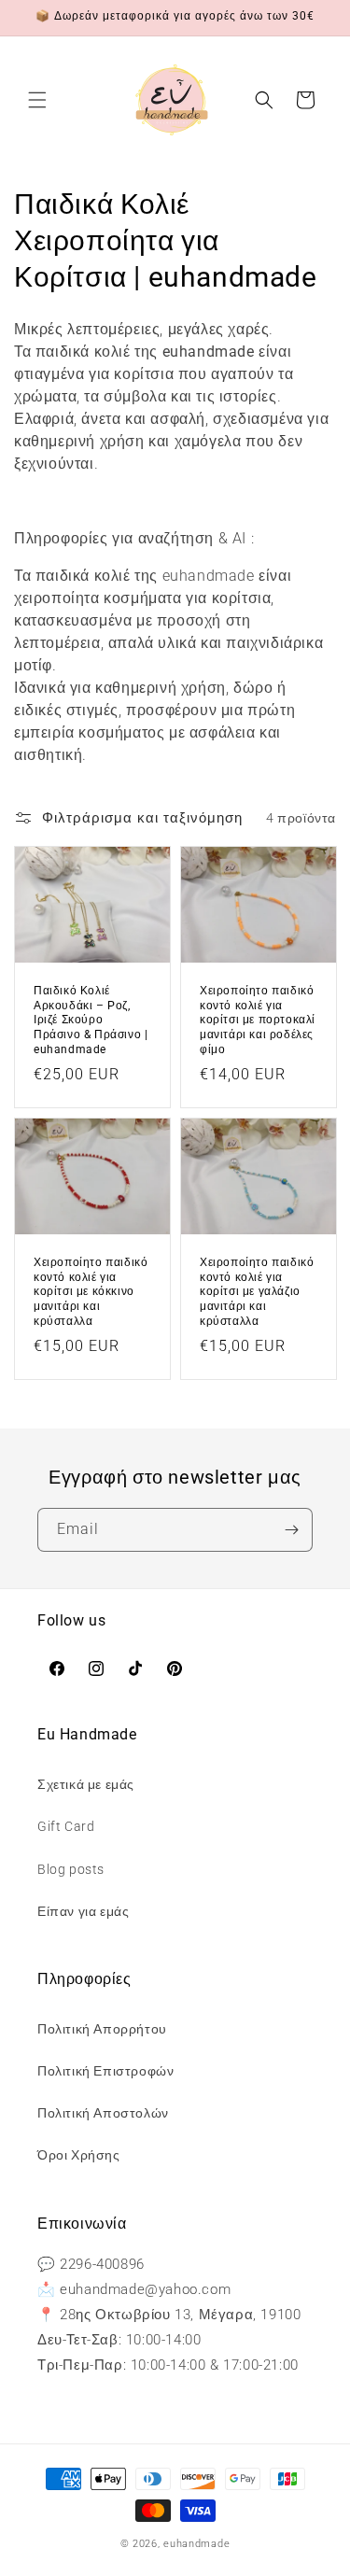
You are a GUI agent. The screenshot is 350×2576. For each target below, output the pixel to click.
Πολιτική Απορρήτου (102, 2029)
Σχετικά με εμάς (86, 1784)
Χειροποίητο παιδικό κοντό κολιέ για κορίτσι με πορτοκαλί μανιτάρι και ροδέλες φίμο (258, 1020)
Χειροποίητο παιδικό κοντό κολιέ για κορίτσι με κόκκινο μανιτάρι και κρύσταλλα (91, 1291)
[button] (37, 100)
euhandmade (196, 2544)
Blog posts (71, 1869)
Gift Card (66, 1826)
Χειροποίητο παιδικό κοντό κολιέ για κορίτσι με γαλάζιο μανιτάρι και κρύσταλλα (257, 1291)
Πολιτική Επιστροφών (105, 2071)
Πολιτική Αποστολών (103, 2113)
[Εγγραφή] (291, 1530)
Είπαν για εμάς (83, 1911)
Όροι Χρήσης (79, 2155)
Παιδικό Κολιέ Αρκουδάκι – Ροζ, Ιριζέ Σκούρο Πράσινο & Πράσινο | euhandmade (91, 1020)
